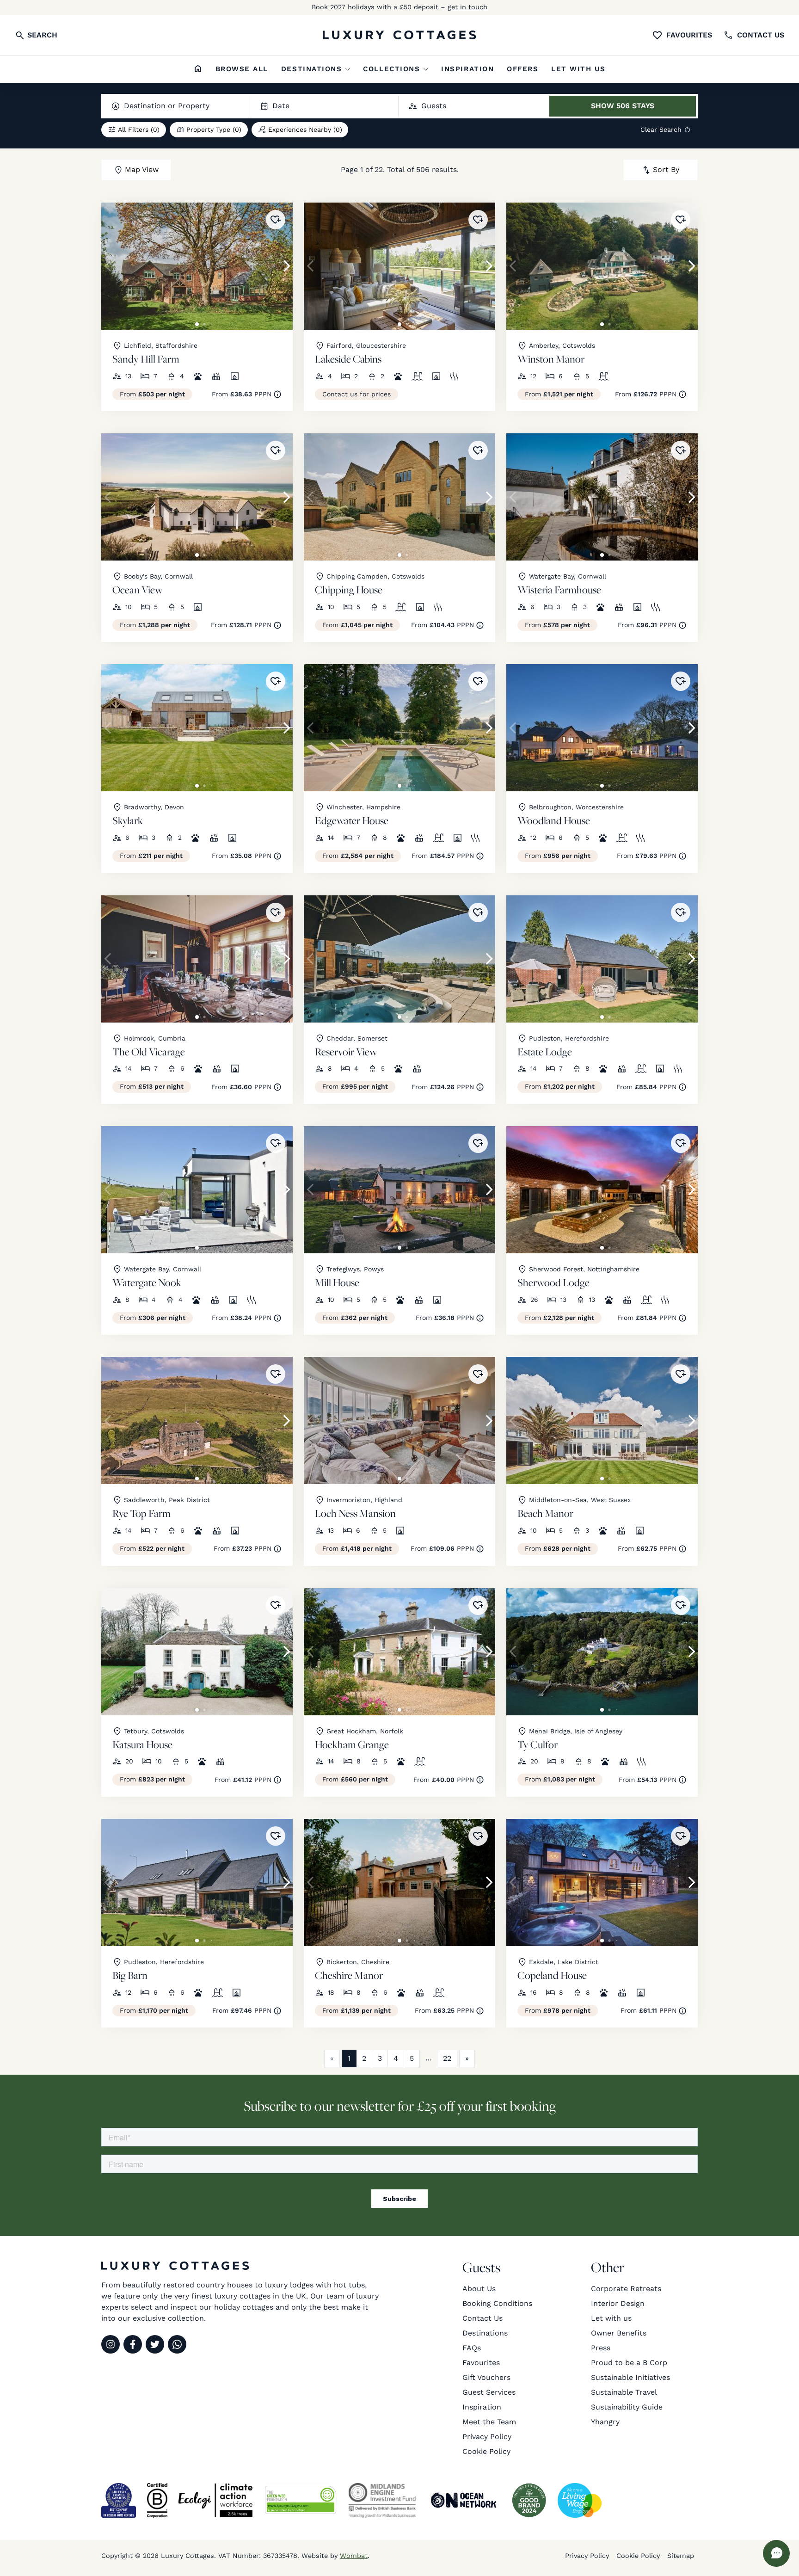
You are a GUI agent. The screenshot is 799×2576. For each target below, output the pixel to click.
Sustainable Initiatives (630, 2377)
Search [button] (41, 35)
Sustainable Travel (624, 2392)
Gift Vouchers (486, 2377)
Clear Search (661, 129)
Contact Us (482, 2318)
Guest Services (489, 2392)
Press (601, 2348)
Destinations (311, 69)
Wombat (354, 2556)
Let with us (578, 69)
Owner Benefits (619, 2333)
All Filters (139, 129)
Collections (391, 69)
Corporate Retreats (626, 2289)
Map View (142, 169)
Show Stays (623, 106)
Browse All (242, 69)
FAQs (472, 2348)
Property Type (214, 129)
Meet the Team (489, 2422)
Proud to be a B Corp (629, 2363)
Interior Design (618, 2303)
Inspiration (467, 69)
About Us (479, 2289)
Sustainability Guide (627, 2407)
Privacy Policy (487, 2437)
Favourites (689, 35)
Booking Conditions (497, 2303)
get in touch (467, 7)
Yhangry (605, 2422)
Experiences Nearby (305, 129)
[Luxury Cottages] (399, 35)
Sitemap (681, 2556)
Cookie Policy (486, 2451)
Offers (522, 69)
